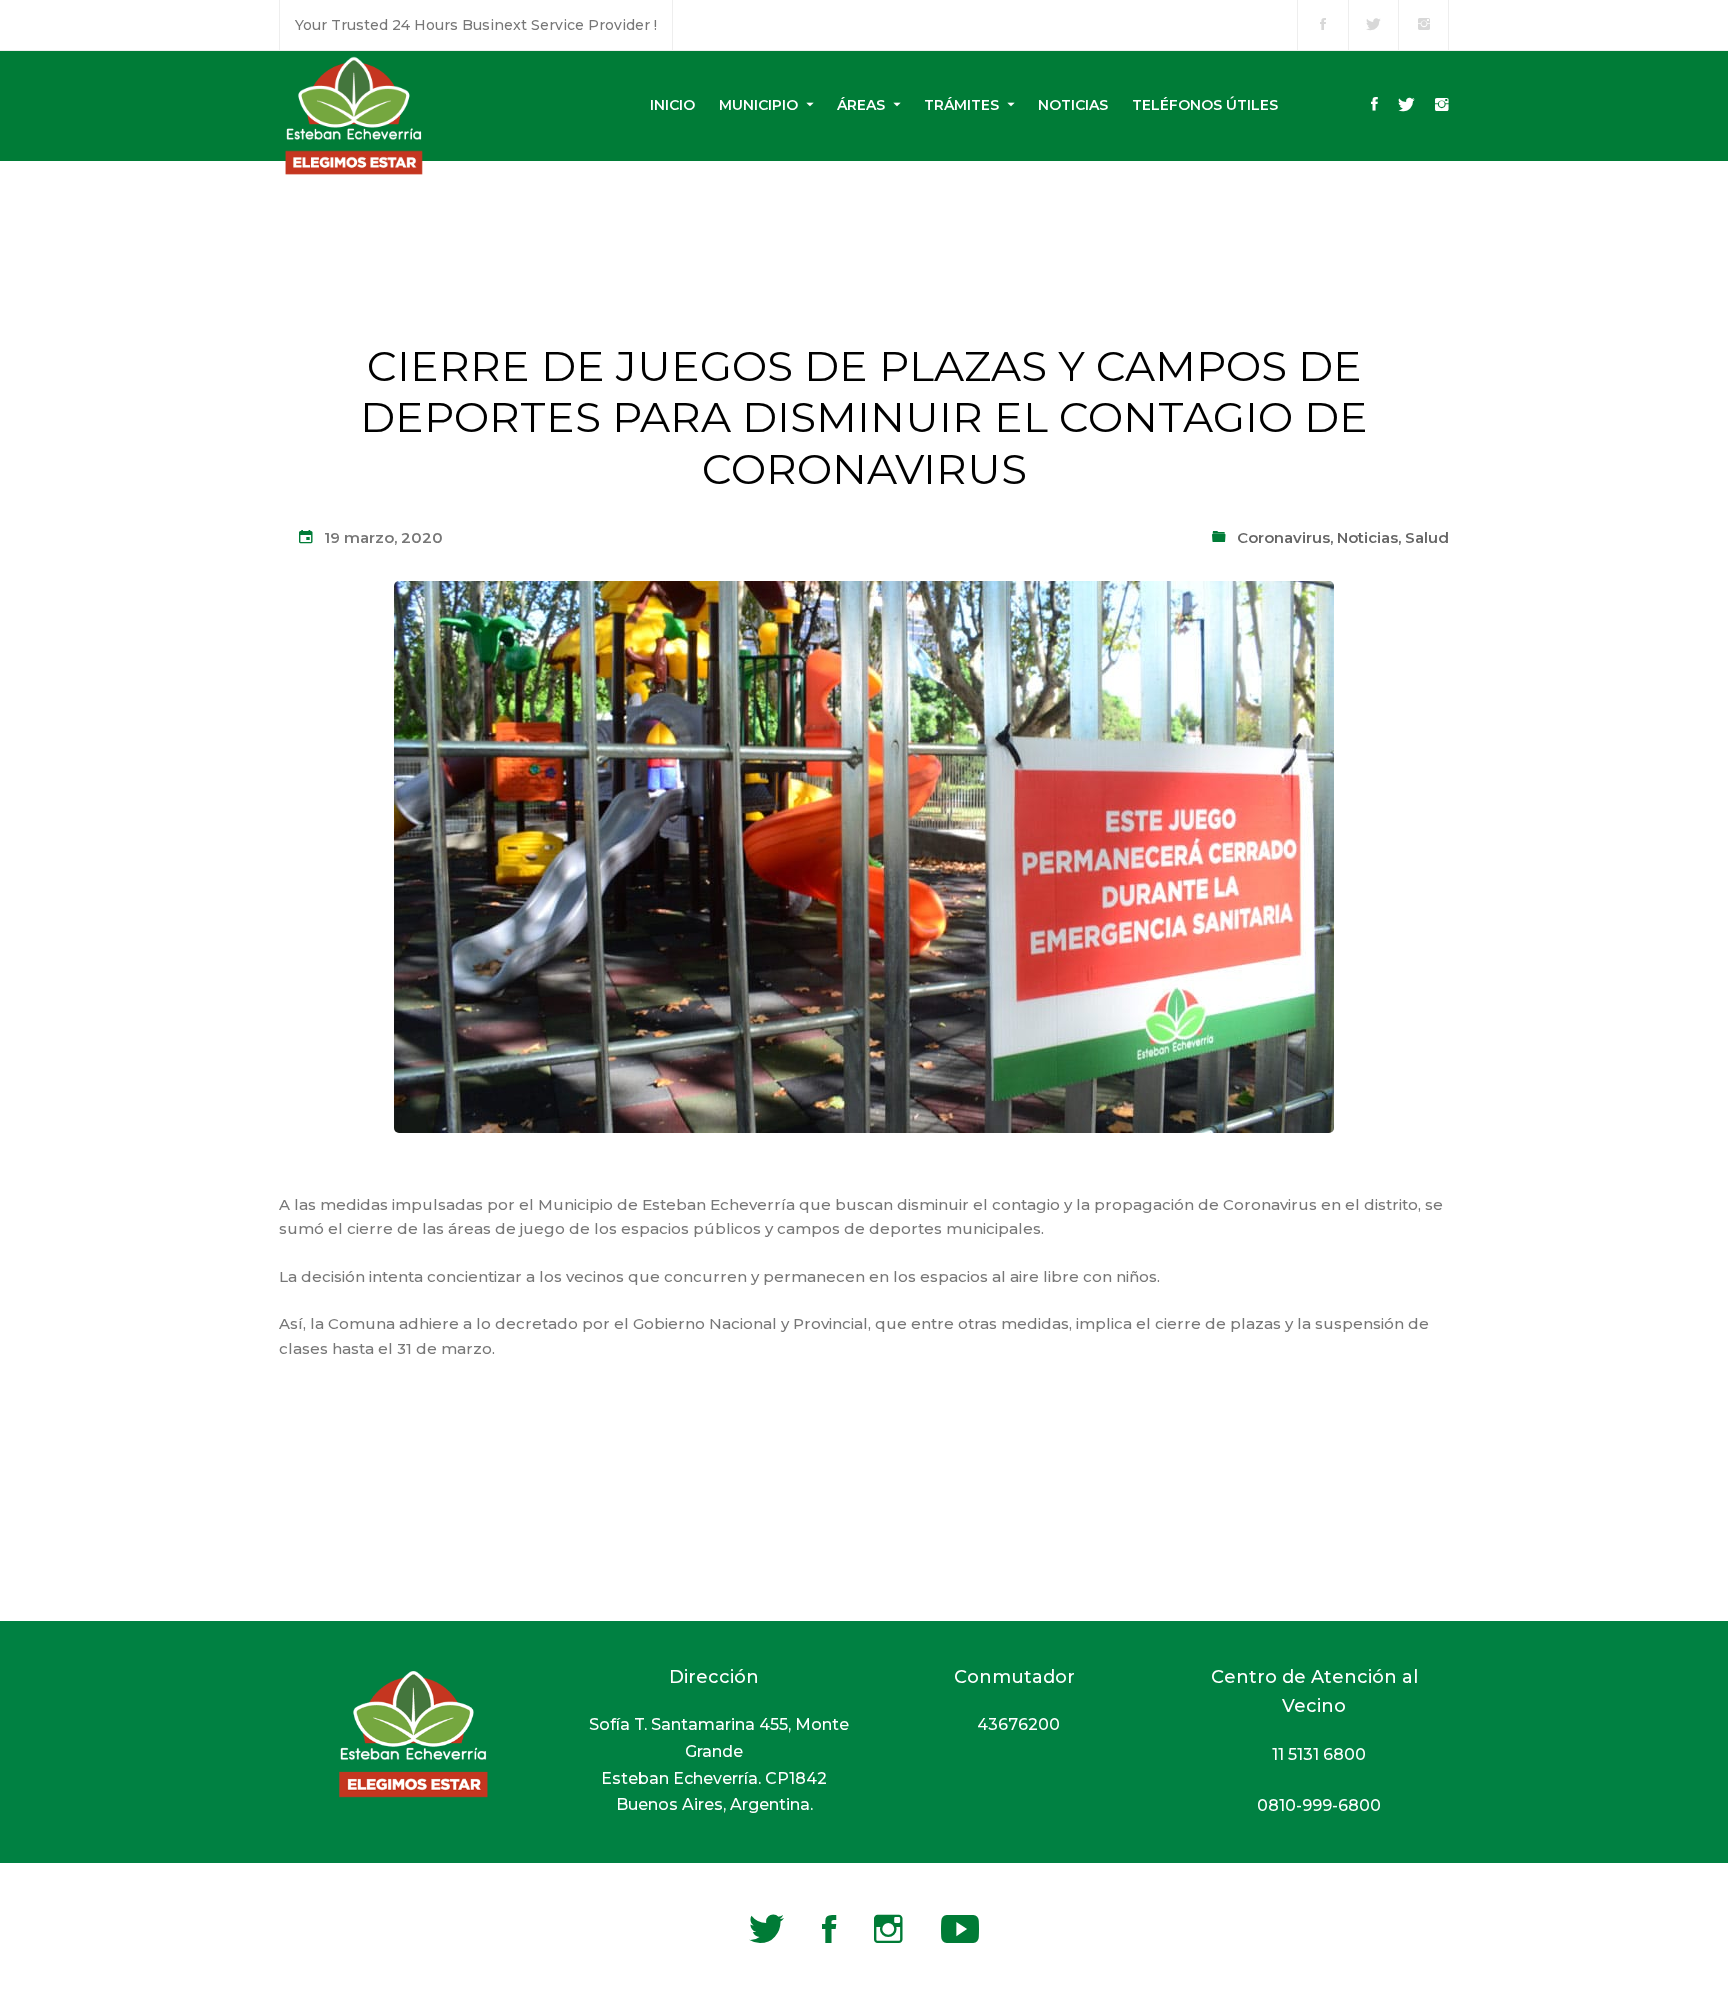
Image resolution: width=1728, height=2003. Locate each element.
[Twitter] (1406, 106)
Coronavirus (1283, 537)
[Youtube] (960, 1929)
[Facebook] (1374, 106)
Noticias (1367, 537)
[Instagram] (1442, 106)
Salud (1427, 537)
